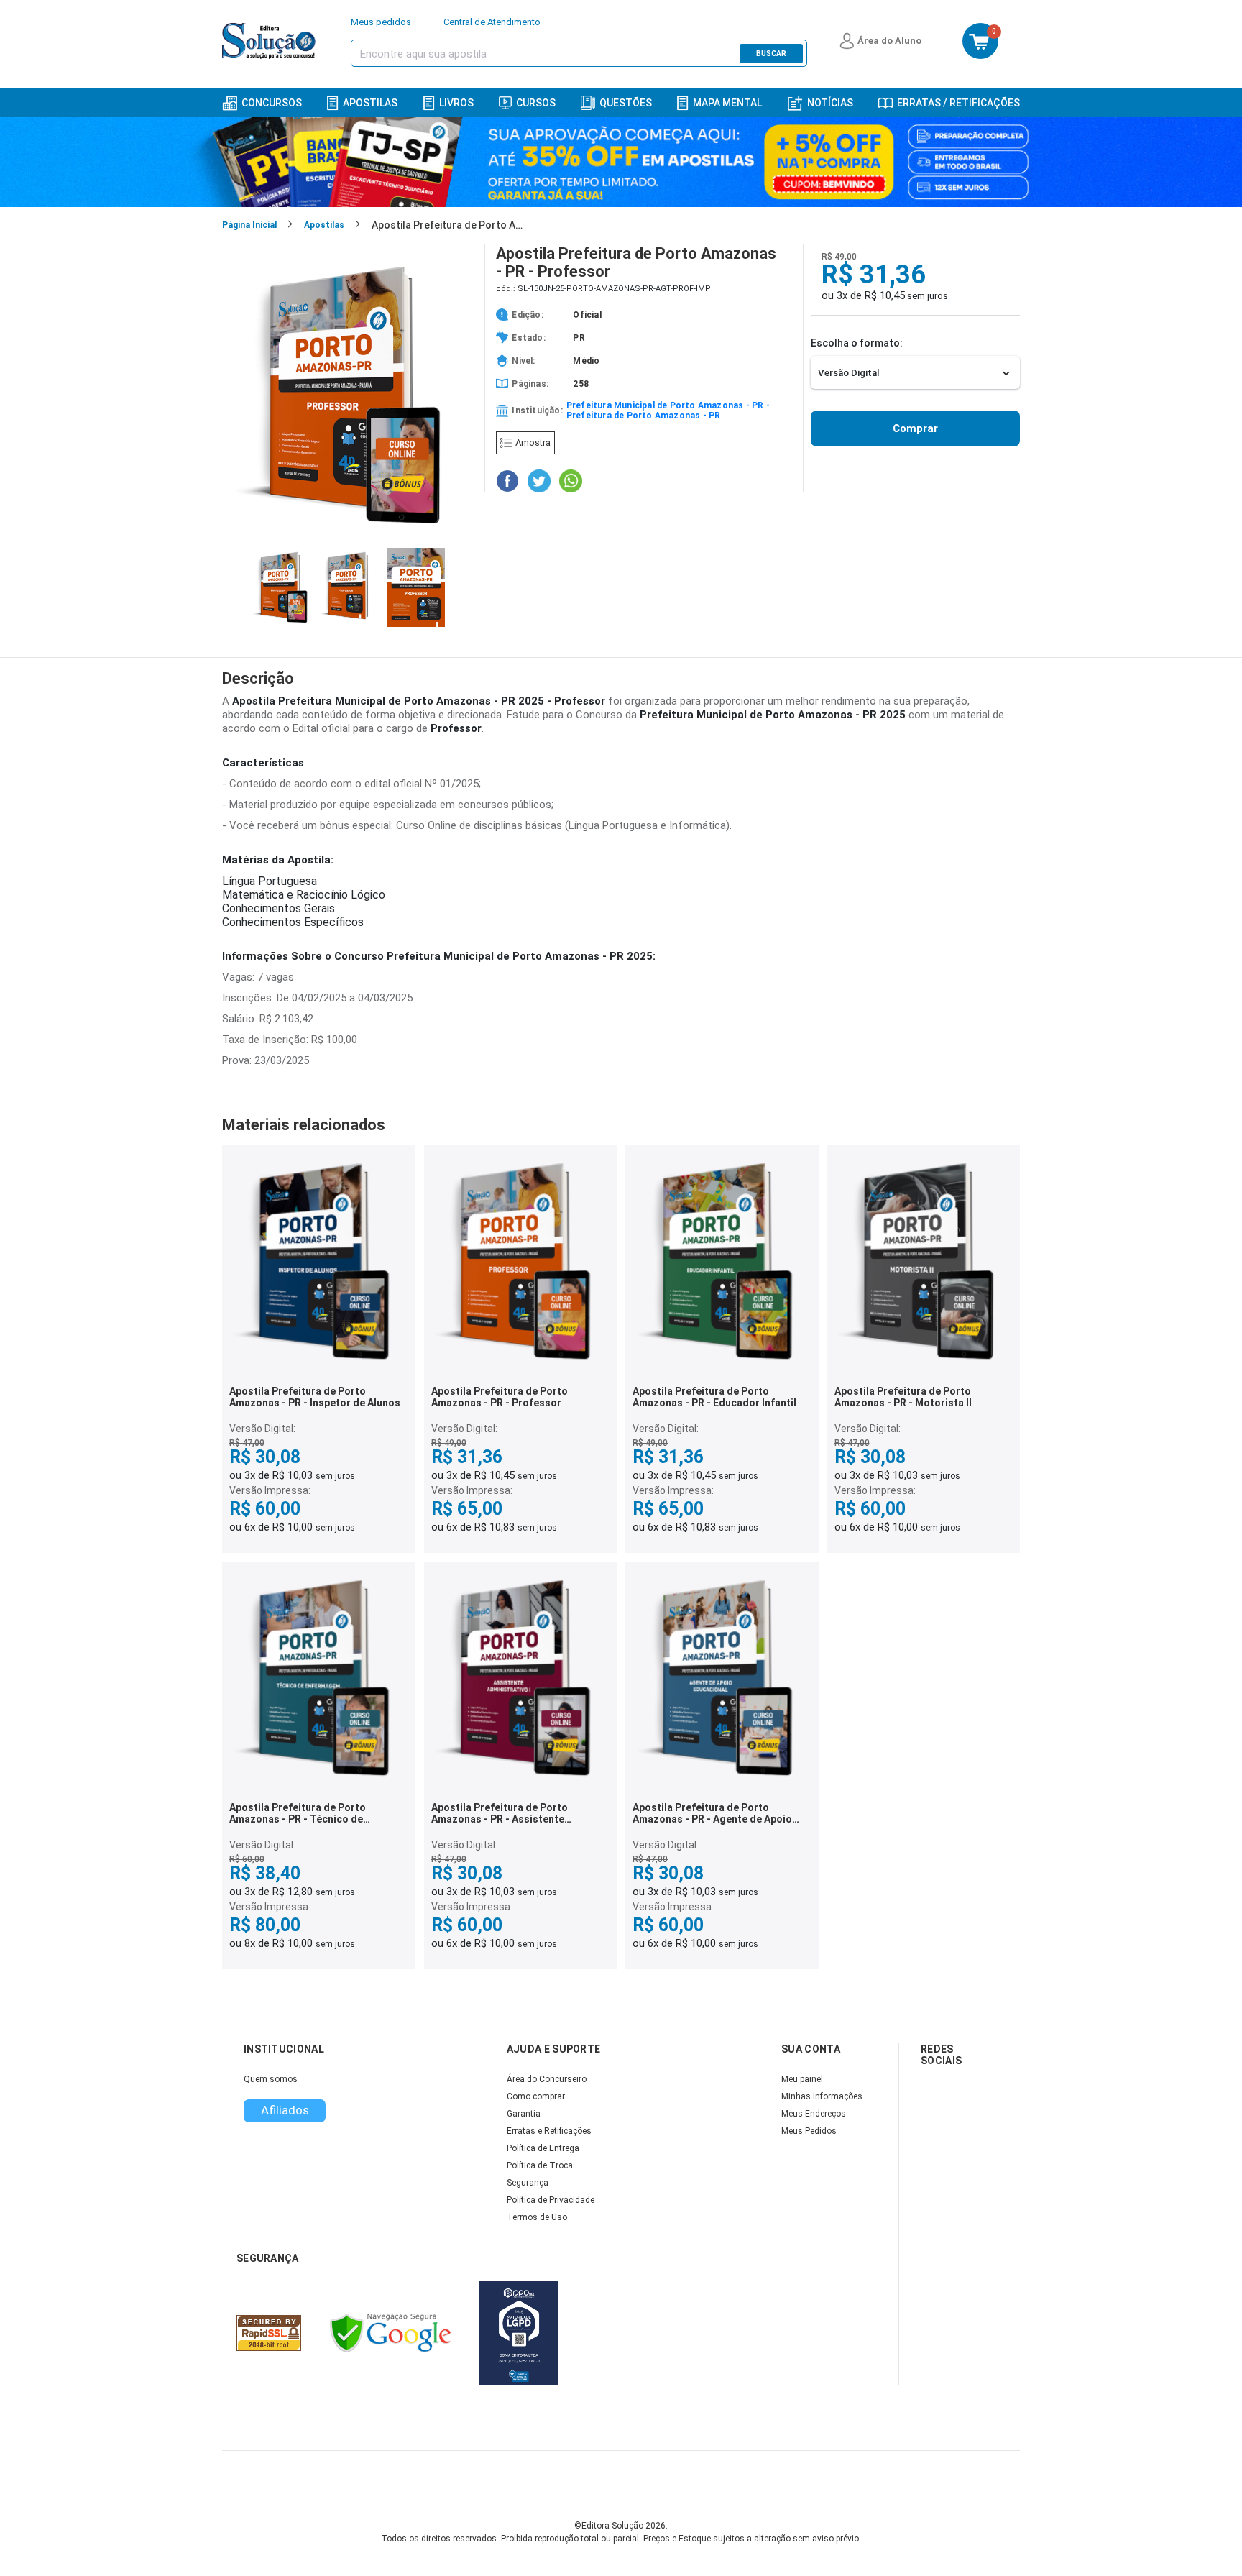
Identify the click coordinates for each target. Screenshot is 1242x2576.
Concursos (272, 103)
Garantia (524, 2114)
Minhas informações (822, 2096)
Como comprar (536, 2096)
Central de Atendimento (492, 22)
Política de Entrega (543, 2148)
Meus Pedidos (809, 2131)
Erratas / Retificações (958, 103)
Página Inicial (249, 225)
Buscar (771, 54)
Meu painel (802, 2079)
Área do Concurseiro (547, 2079)
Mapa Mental (727, 103)
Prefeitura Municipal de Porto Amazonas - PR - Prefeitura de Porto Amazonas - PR (668, 411)
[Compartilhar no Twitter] (539, 481)
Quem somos (271, 2079)
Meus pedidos (381, 22)
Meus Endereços (814, 2114)
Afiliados (285, 2110)
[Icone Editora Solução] (271, 41)
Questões (626, 103)
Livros (456, 103)
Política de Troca (540, 2165)
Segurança (528, 2183)
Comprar (915, 428)
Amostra (533, 443)
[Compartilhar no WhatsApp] (571, 481)
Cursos (536, 103)
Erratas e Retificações (549, 2131)
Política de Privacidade (551, 2200)
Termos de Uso (537, 2217)
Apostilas (370, 103)
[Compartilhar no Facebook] (507, 481)
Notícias (830, 103)
